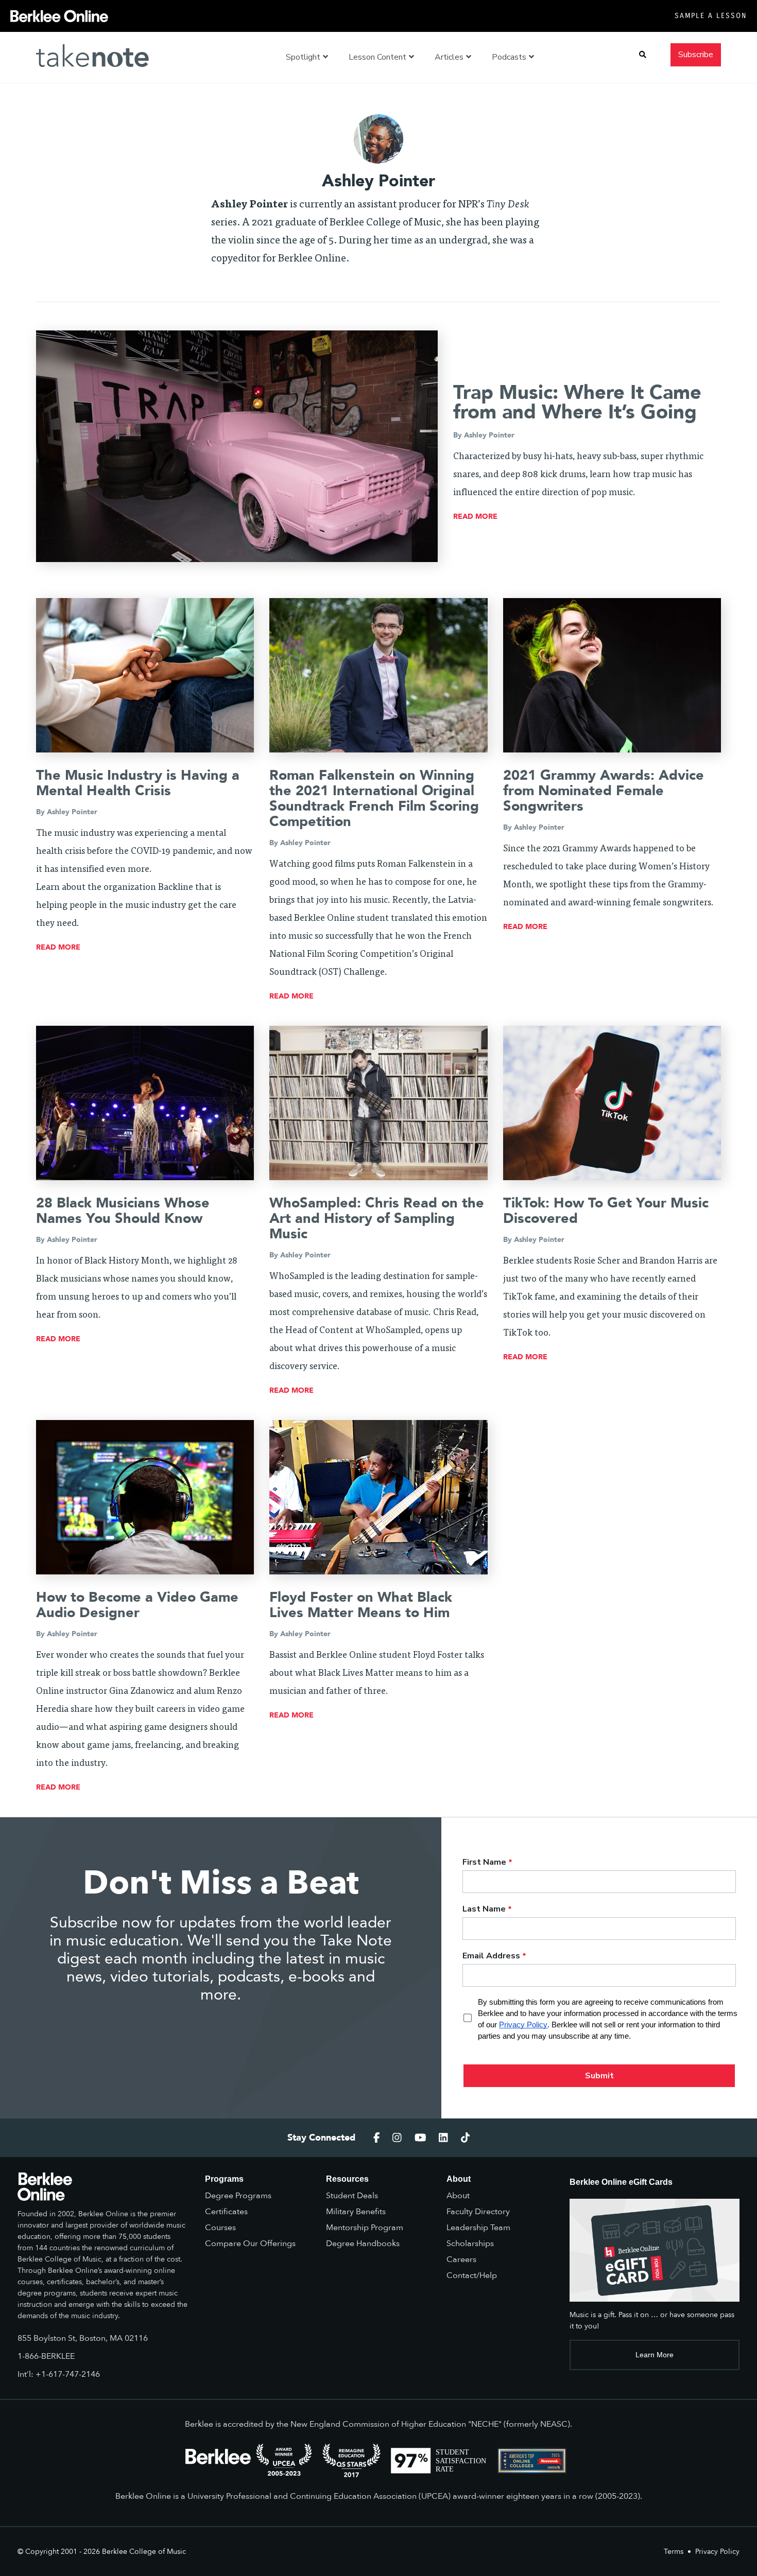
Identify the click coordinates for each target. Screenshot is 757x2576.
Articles (449, 57)
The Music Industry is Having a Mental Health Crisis (138, 783)
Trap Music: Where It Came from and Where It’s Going (577, 402)
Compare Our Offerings (250, 2244)
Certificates (226, 2212)
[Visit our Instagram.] (397, 2138)
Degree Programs (238, 2196)
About (458, 2196)
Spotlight (303, 57)
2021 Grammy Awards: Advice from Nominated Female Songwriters (604, 791)
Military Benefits (356, 2212)
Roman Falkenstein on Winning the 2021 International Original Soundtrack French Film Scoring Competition (374, 799)
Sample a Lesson (711, 16)
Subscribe (696, 55)
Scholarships (470, 2244)
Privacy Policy (717, 2552)
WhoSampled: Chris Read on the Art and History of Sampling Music (377, 1219)
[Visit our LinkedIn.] (443, 2138)
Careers (461, 2259)
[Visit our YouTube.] (420, 2138)
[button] (643, 55)
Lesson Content (377, 57)
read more (475, 516)
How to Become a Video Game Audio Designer (137, 1605)
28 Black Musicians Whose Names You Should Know (123, 1211)
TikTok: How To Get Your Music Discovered (606, 1211)
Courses (220, 2228)
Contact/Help (472, 2275)
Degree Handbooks (363, 2244)
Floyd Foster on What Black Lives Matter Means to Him (361, 1605)
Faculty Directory (478, 2212)
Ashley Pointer (489, 435)
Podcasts (509, 57)
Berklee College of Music (144, 2552)
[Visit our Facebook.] (377, 2138)
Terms (674, 2552)
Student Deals (352, 2196)
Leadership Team (478, 2228)
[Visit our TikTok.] (466, 2138)
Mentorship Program (365, 2228)
